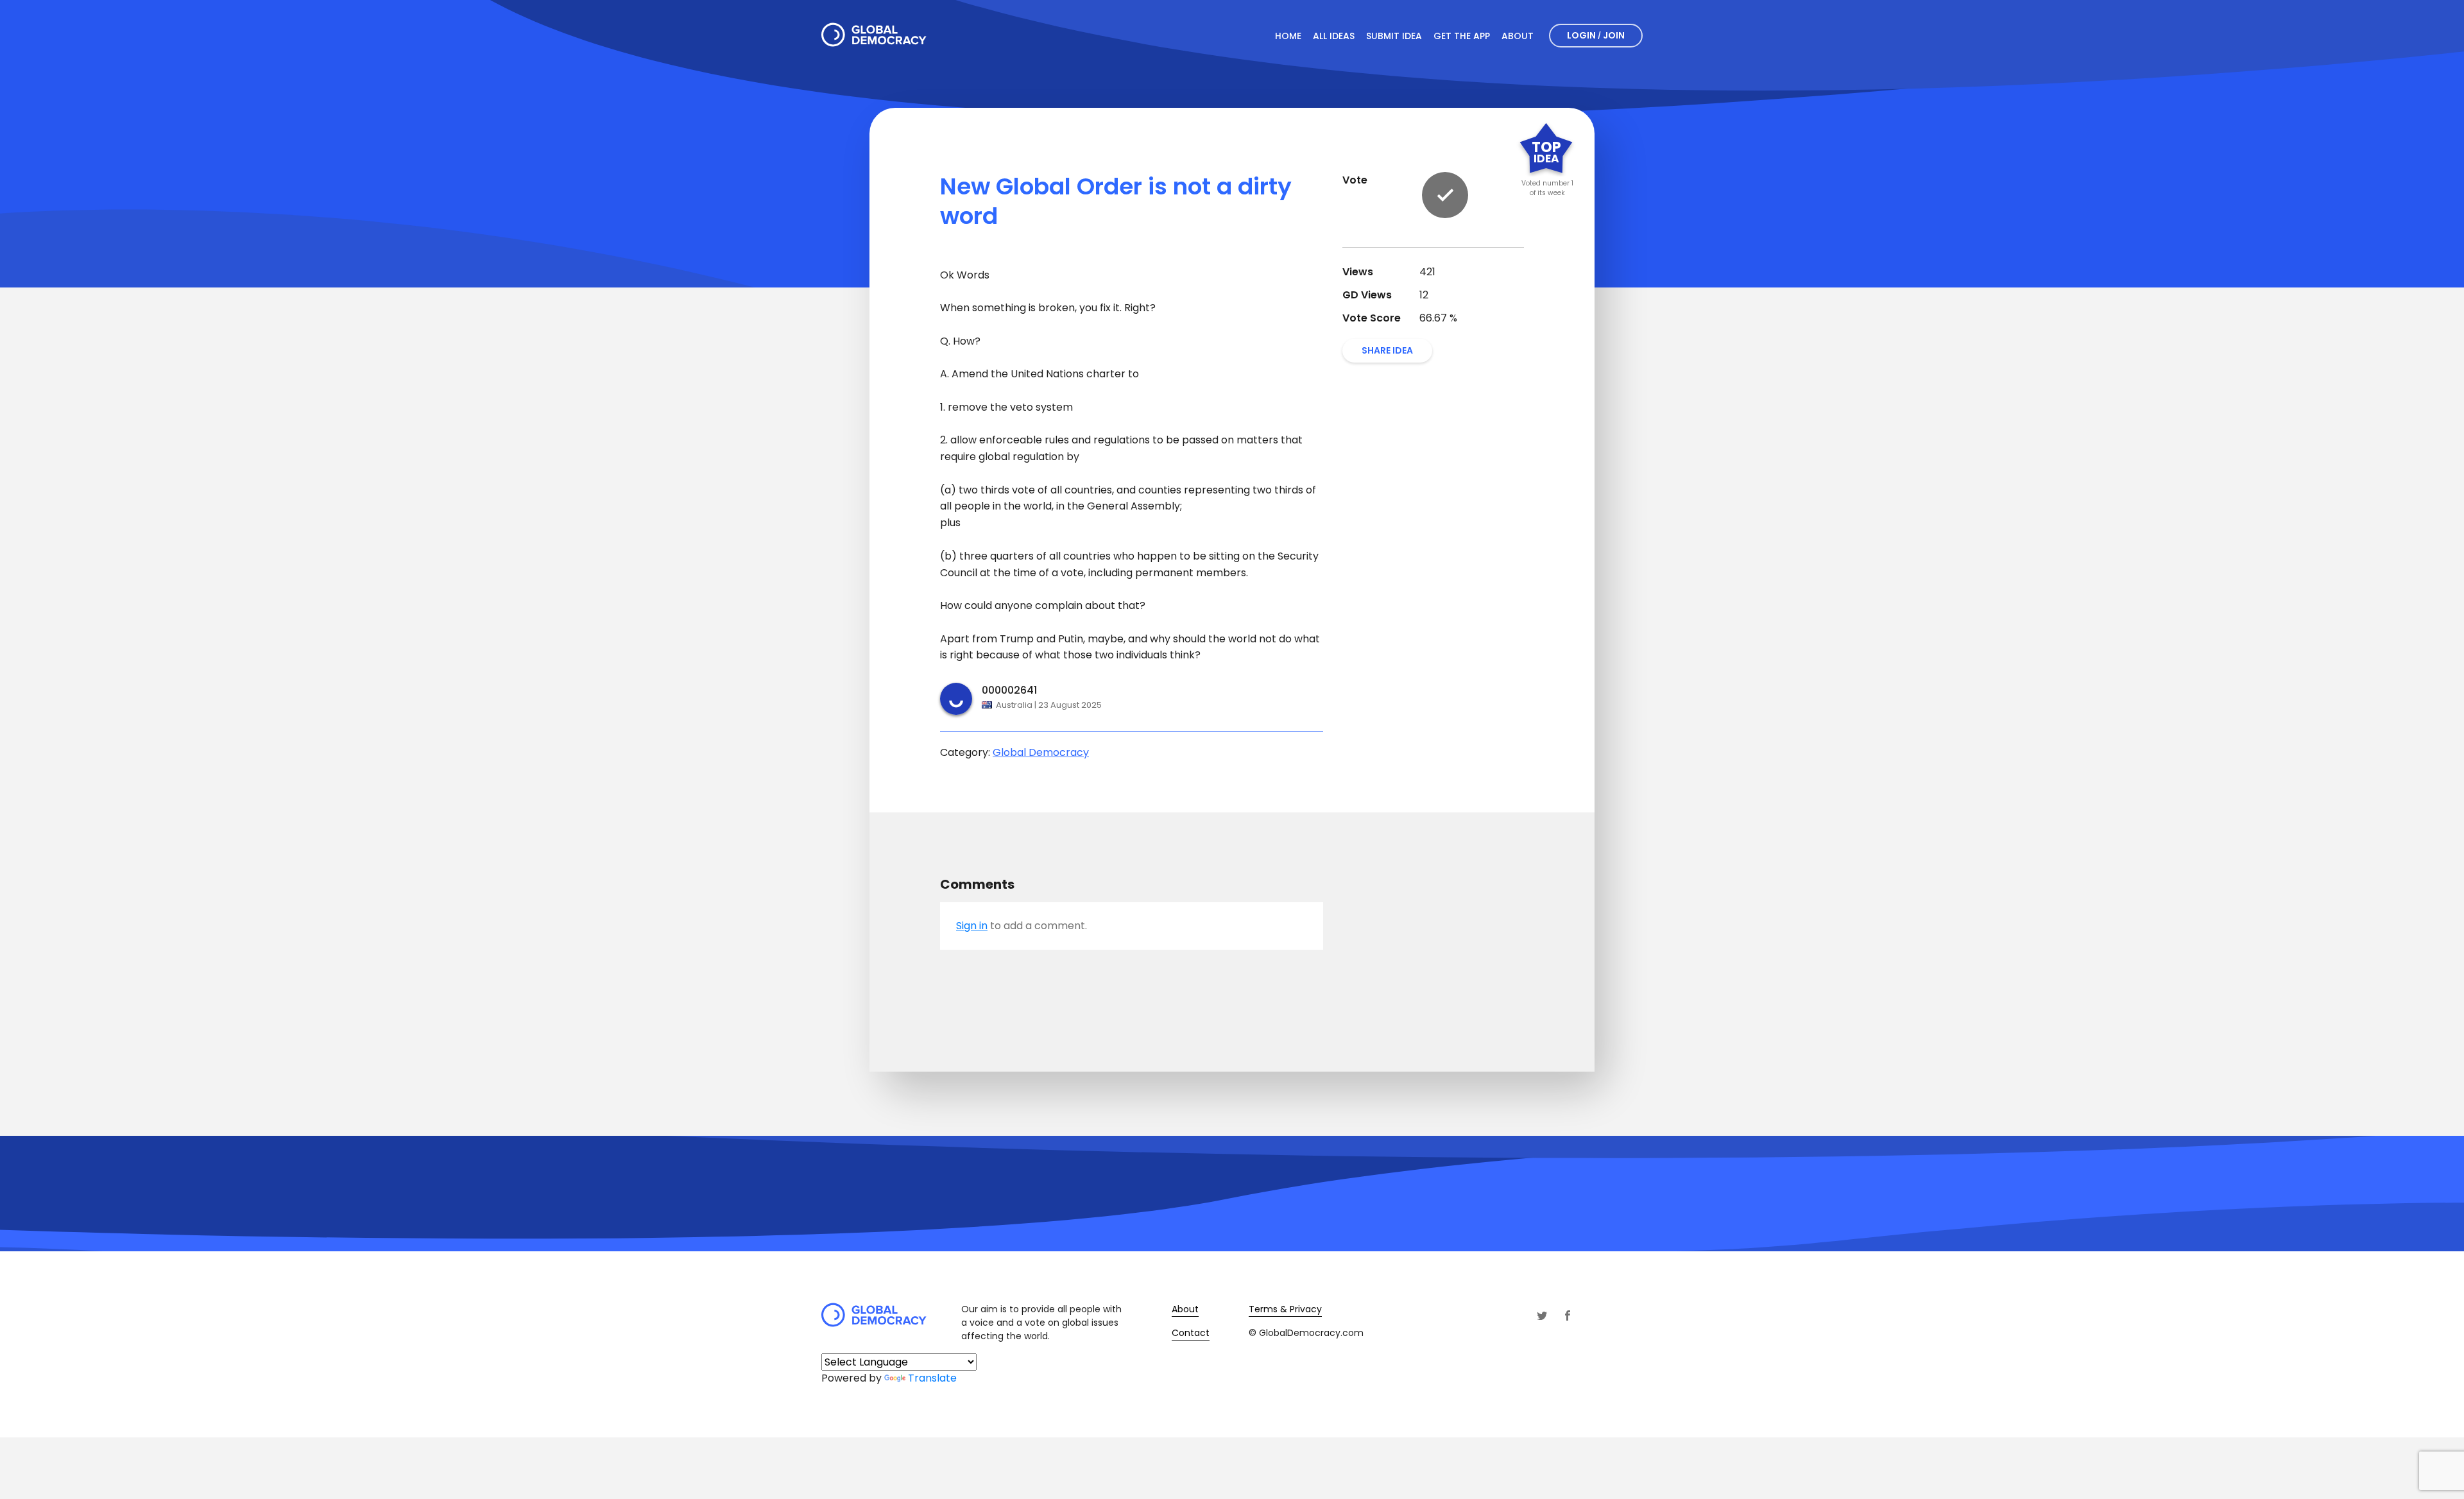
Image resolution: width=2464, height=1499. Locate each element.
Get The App (1462, 36)
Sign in (972, 926)
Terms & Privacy (1285, 1309)
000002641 (1009, 690)
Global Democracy (1041, 752)
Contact (1191, 1333)
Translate (932, 1378)
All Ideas (1334, 36)
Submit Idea (1394, 36)
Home (1288, 36)
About (1518, 36)
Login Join (1596, 35)
